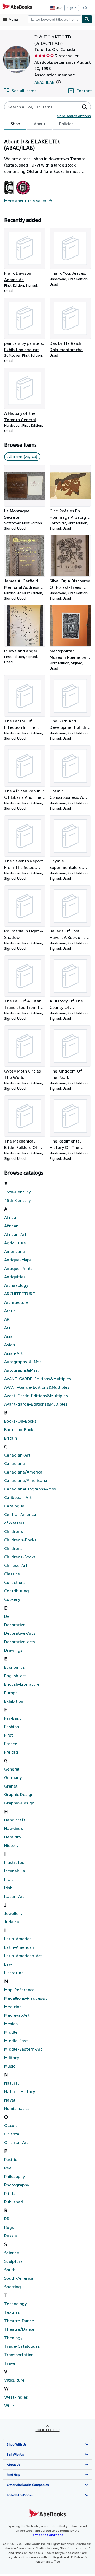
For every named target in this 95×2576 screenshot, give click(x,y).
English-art (15, 1676)
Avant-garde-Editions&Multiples (36, 1404)
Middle (11, 2032)
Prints (10, 2193)
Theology (13, 2338)
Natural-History (20, 2091)
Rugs (9, 2227)
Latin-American (19, 1947)
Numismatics (17, 2108)
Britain (11, 1438)
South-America (19, 2278)
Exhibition (14, 1701)
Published (14, 2202)
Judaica (12, 1922)
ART (8, 1319)
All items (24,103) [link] (22, 457)
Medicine (13, 2007)
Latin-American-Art (23, 1956)
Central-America (20, 1514)
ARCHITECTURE (20, 1294)
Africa (10, 1217)
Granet (11, 1786)
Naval (10, 2100)
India (9, 1879)
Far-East (13, 1718)
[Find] (87, 19)
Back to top (48, 2430)
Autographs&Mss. (22, 1370)
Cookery (12, 1599)
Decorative (15, 1625)
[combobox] (54, 19)
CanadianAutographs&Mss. (31, 1489)
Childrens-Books (20, 1557)
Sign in (72, 8)
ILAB (50, 82)
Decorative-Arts (20, 1633)
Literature (14, 1973)
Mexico (11, 2024)
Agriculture (15, 1243)
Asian (9, 1345)
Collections (15, 1582)
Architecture (16, 1302)
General (12, 1769)
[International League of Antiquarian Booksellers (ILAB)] (23, 194)
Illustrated (14, 1862)
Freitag (11, 1752)
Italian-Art (14, 1896)
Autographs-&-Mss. (23, 1362)
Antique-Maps (18, 1260)
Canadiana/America (23, 1472)
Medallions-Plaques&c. (26, 1998)
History (11, 1845)
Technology (15, 2304)
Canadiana (15, 1463)
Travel (10, 2363)
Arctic (10, 1311)
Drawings (13, 1650)
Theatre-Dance (19, 2321)
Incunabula (15, 1871)
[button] (59, 82)
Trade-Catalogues (22, 2346)
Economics (15, 1667)
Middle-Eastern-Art (23, 2049)
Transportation (19, 2355)
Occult (11, 2125)
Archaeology (16, 1285)
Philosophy (15, 2176)
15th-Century (17, 1192)
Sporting (13, 2287)
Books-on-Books (20, 1429)
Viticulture (14, 2380)
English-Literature (22, 1684)
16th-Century (17, 1200)
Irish (8, 1888)
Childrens (13, 1548)
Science (12, 2253)
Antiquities (15, 1277)
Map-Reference (19, 1990)
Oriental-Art (16, 2142)
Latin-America (18, 1939)
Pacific (11, 2159)
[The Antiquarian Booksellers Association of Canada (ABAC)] (9, 194)
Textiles (12, 2312)
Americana (15, 1251)
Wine (9, 2405)
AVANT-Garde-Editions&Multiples (37, 1387)
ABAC (39, 82)
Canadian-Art (17, 1455)
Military (12, 2058)
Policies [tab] (66, 124)
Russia (11, 2236)
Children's (14, 1531)
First (9, 1735)
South (10, 2270)
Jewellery (13, 1913)
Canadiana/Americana (26, 1480)
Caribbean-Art (18, 1497)
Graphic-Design (19, 1803)
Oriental (12, 2134)
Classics (12, 1574)
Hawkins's (14, 1828)
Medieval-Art (17, 2015)
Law (8, 1964)
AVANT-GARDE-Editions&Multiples (38, 1379)
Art (7, 1328)
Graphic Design (19, 1794)
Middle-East (16, 2041)
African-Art (15, 1234)
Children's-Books (20, 1540)
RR (7, 2219)
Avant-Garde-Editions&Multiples (36, 1396)
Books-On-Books (20, 1421)
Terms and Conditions (47, 2535)
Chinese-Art (16, 1565)
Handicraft (15, 1820)
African (11, 1226)
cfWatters (14, 1523)
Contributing (16, 1591)
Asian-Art (13, 1353)
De (7, 1616)
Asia (8, 1336)
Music (10, 2066)
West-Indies (16, 2397)
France (11, 1744)
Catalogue (14, 1506)
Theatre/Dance (19, 2329)
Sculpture (13, 2261)
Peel (8, 2168)
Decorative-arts (20, 1642)
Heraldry (13, 1837)
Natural (11, 2083)
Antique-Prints (18, 1268)
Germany (13, 1777)
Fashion (12, 1727)
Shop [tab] (15, 124)
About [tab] (40, 124)
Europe (11, 1693)
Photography (17, 2185)
